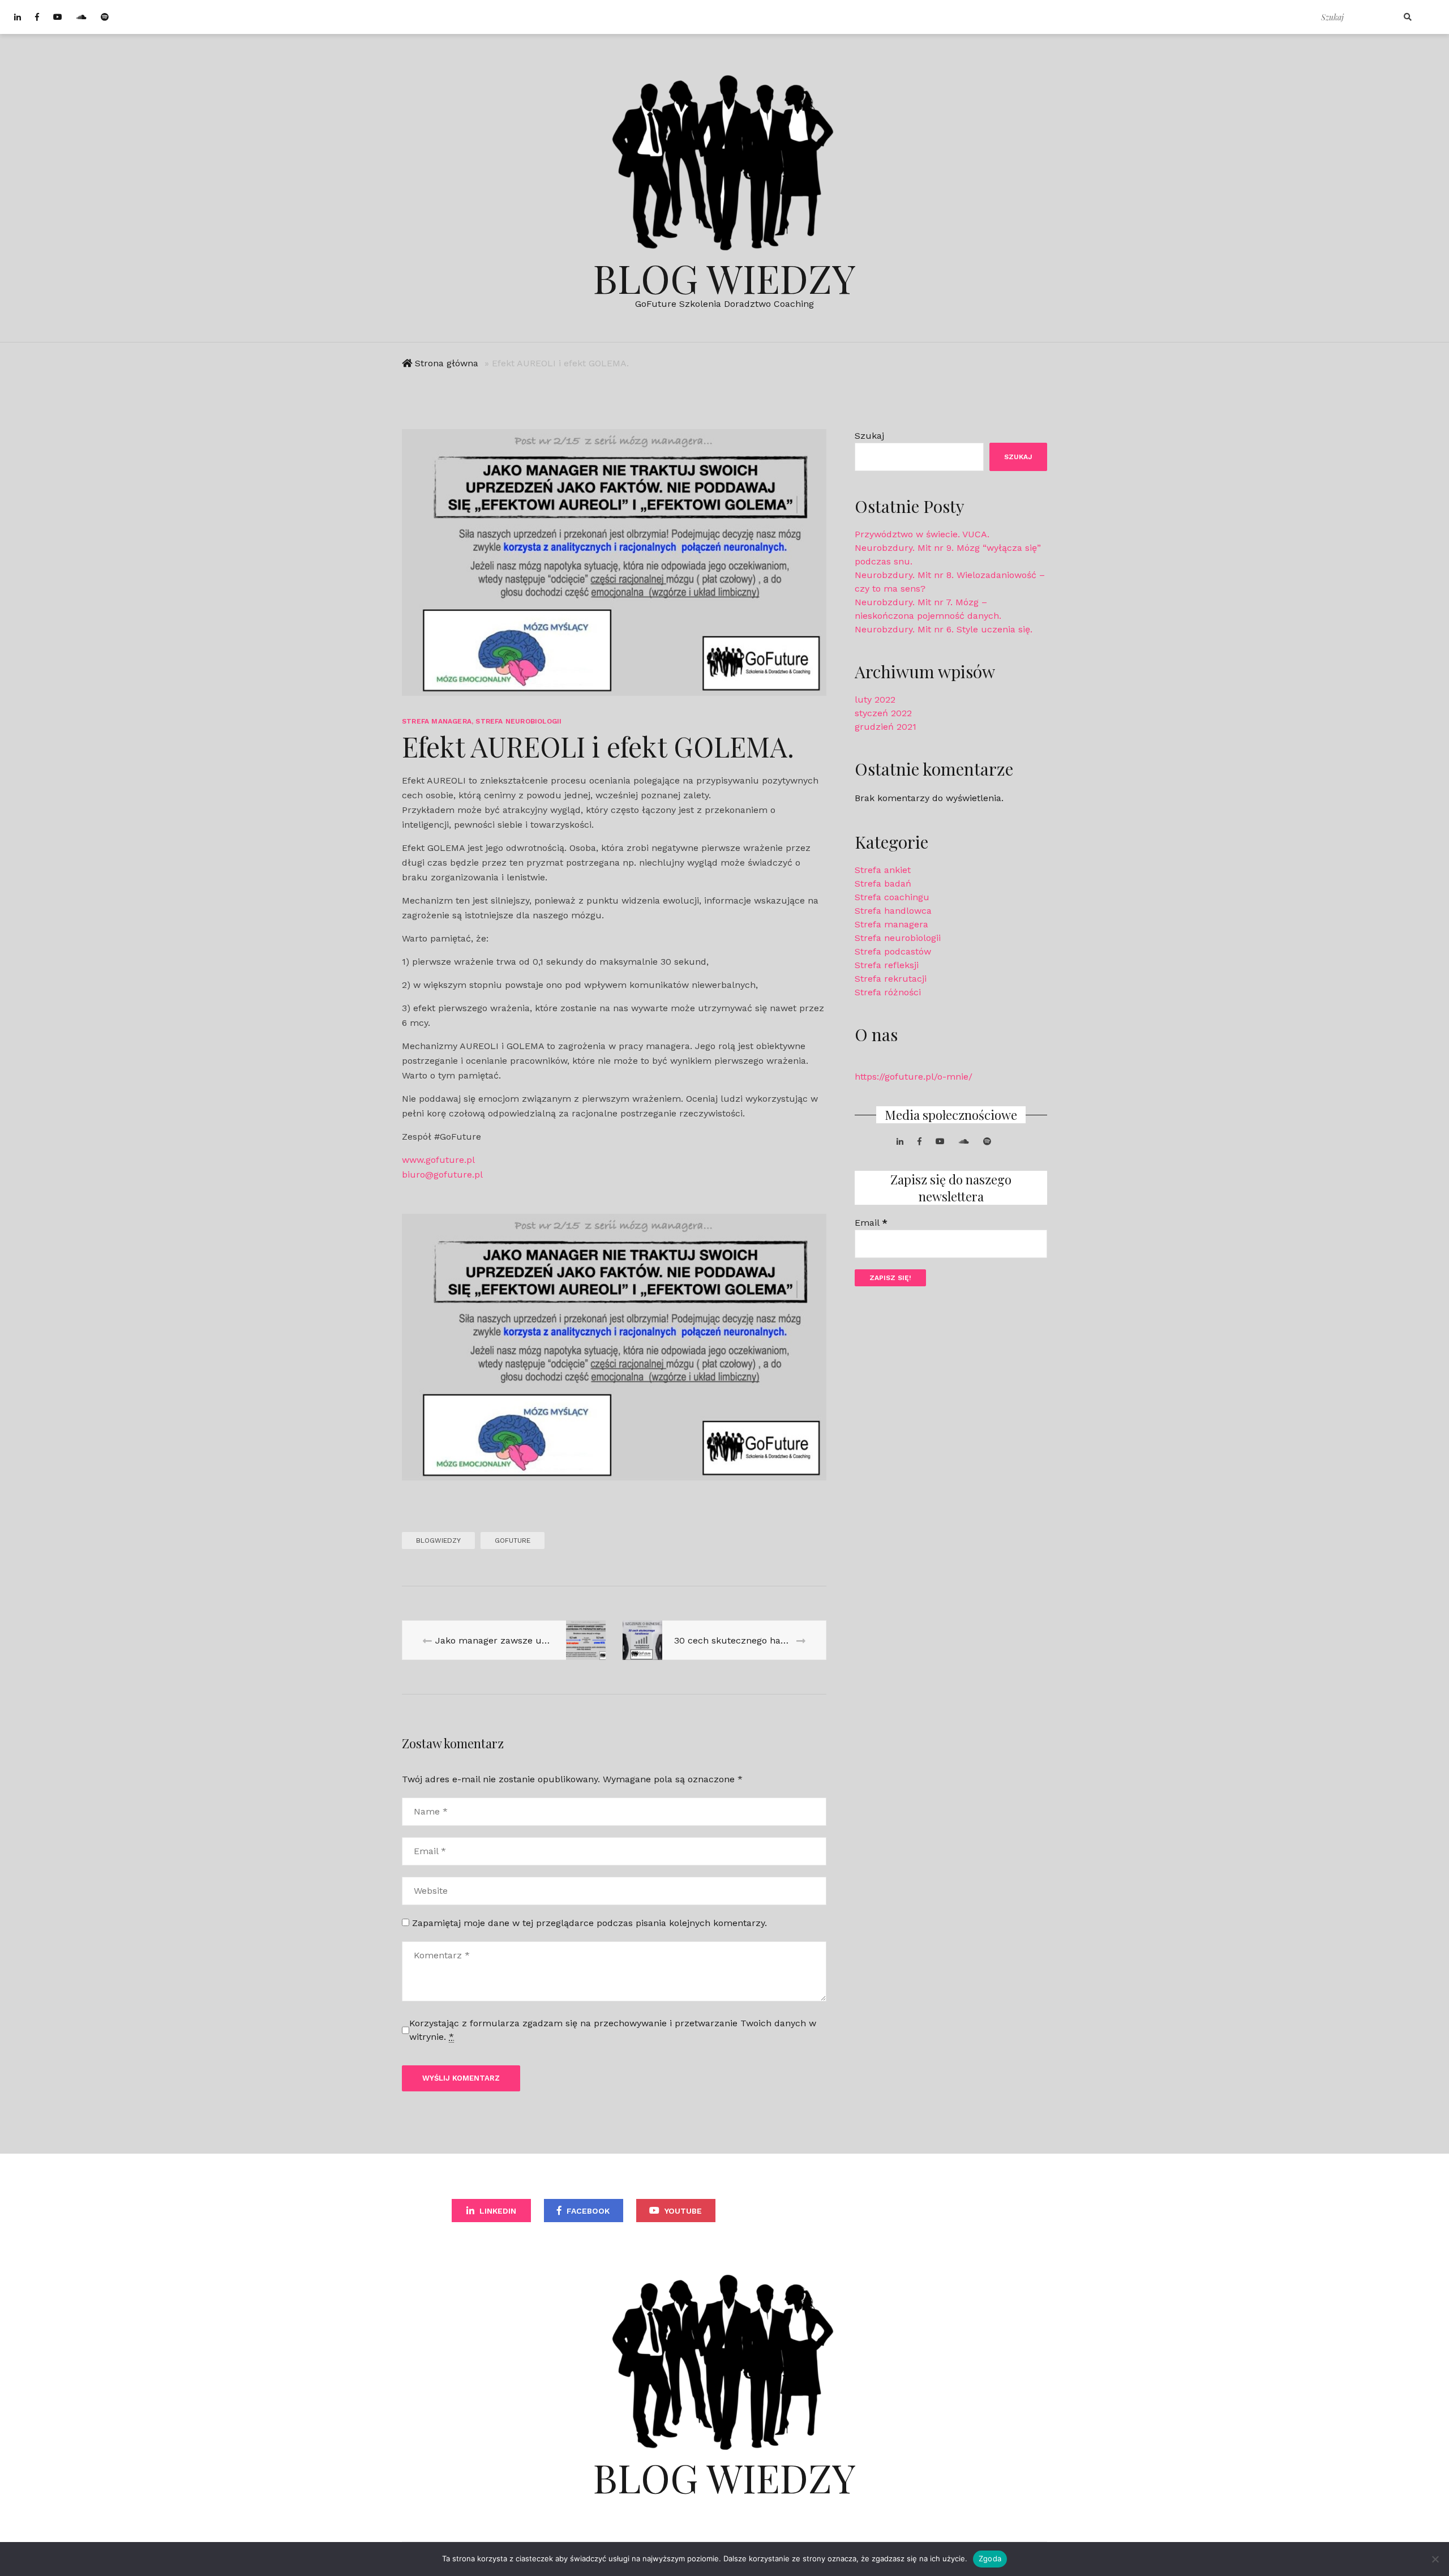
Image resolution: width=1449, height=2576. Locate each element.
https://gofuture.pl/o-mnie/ (914, 1077)
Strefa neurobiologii (518, 721)
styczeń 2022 (883, 713)
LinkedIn (498, 2211)
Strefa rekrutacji (891, 979)
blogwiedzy (438, 1541)
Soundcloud (779, 2211)
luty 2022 (875, 699)
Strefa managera (437, 721)
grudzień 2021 (886, 727)
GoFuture (513, 1541)
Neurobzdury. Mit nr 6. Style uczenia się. (944, 629)
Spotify (873, 2211)
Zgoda (990, 2558)
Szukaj (869, 436)
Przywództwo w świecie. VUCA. (922, 534)
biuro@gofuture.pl (442, 1174)
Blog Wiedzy (724, 277)
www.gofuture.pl (438, 1160)
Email (871, 1223)
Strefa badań (883, 883)
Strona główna (447, 363)
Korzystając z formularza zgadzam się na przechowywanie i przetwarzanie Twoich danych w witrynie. (613, 2030)
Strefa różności (888, 992)
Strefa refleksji (887, 965)
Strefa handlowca (893, 911)
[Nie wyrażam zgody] (1435, 2559)
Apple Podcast (958, 2211)
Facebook (588, 2211)
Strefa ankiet (883, 870)
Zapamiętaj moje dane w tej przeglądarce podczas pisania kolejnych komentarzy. (590, 1923)
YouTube (683, 2211)
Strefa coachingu (892, 897)
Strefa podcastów (893, 951)
